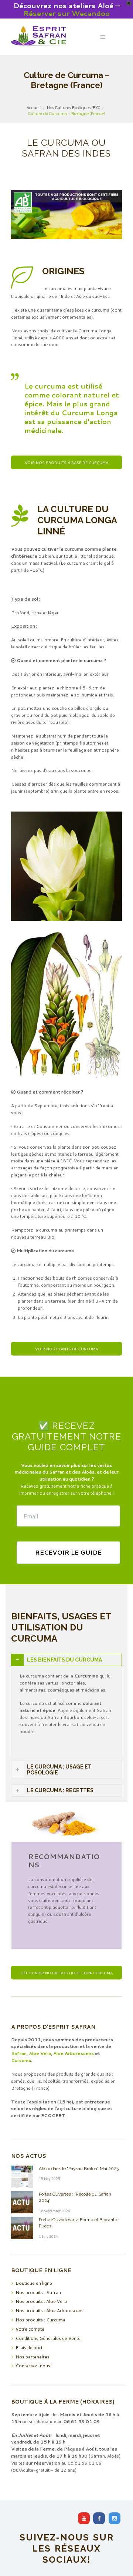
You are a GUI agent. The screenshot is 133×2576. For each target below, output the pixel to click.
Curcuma (21, 2060)
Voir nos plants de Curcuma (66, 1349)
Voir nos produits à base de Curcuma (66, 462)
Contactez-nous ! (34, 2366)
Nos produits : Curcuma (40, 2320)
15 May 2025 (50, 2179)
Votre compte (30, 2329)
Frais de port (29, 2347)
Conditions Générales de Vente (48, 2338)
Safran (19, 2053)
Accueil (34, 108)
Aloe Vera (40, 2053)
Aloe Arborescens (74, 2053)
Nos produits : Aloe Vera (41, 2301)
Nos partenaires (33, 2357)
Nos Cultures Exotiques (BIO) (74, 108)
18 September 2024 (54, 2211)
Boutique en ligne (34, 2283)
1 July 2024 (48, 2236)
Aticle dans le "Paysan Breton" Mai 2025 (79, 2169)
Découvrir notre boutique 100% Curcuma (67, 1973)
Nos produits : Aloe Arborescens (50, 2310)
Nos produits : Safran (38, 2292)
